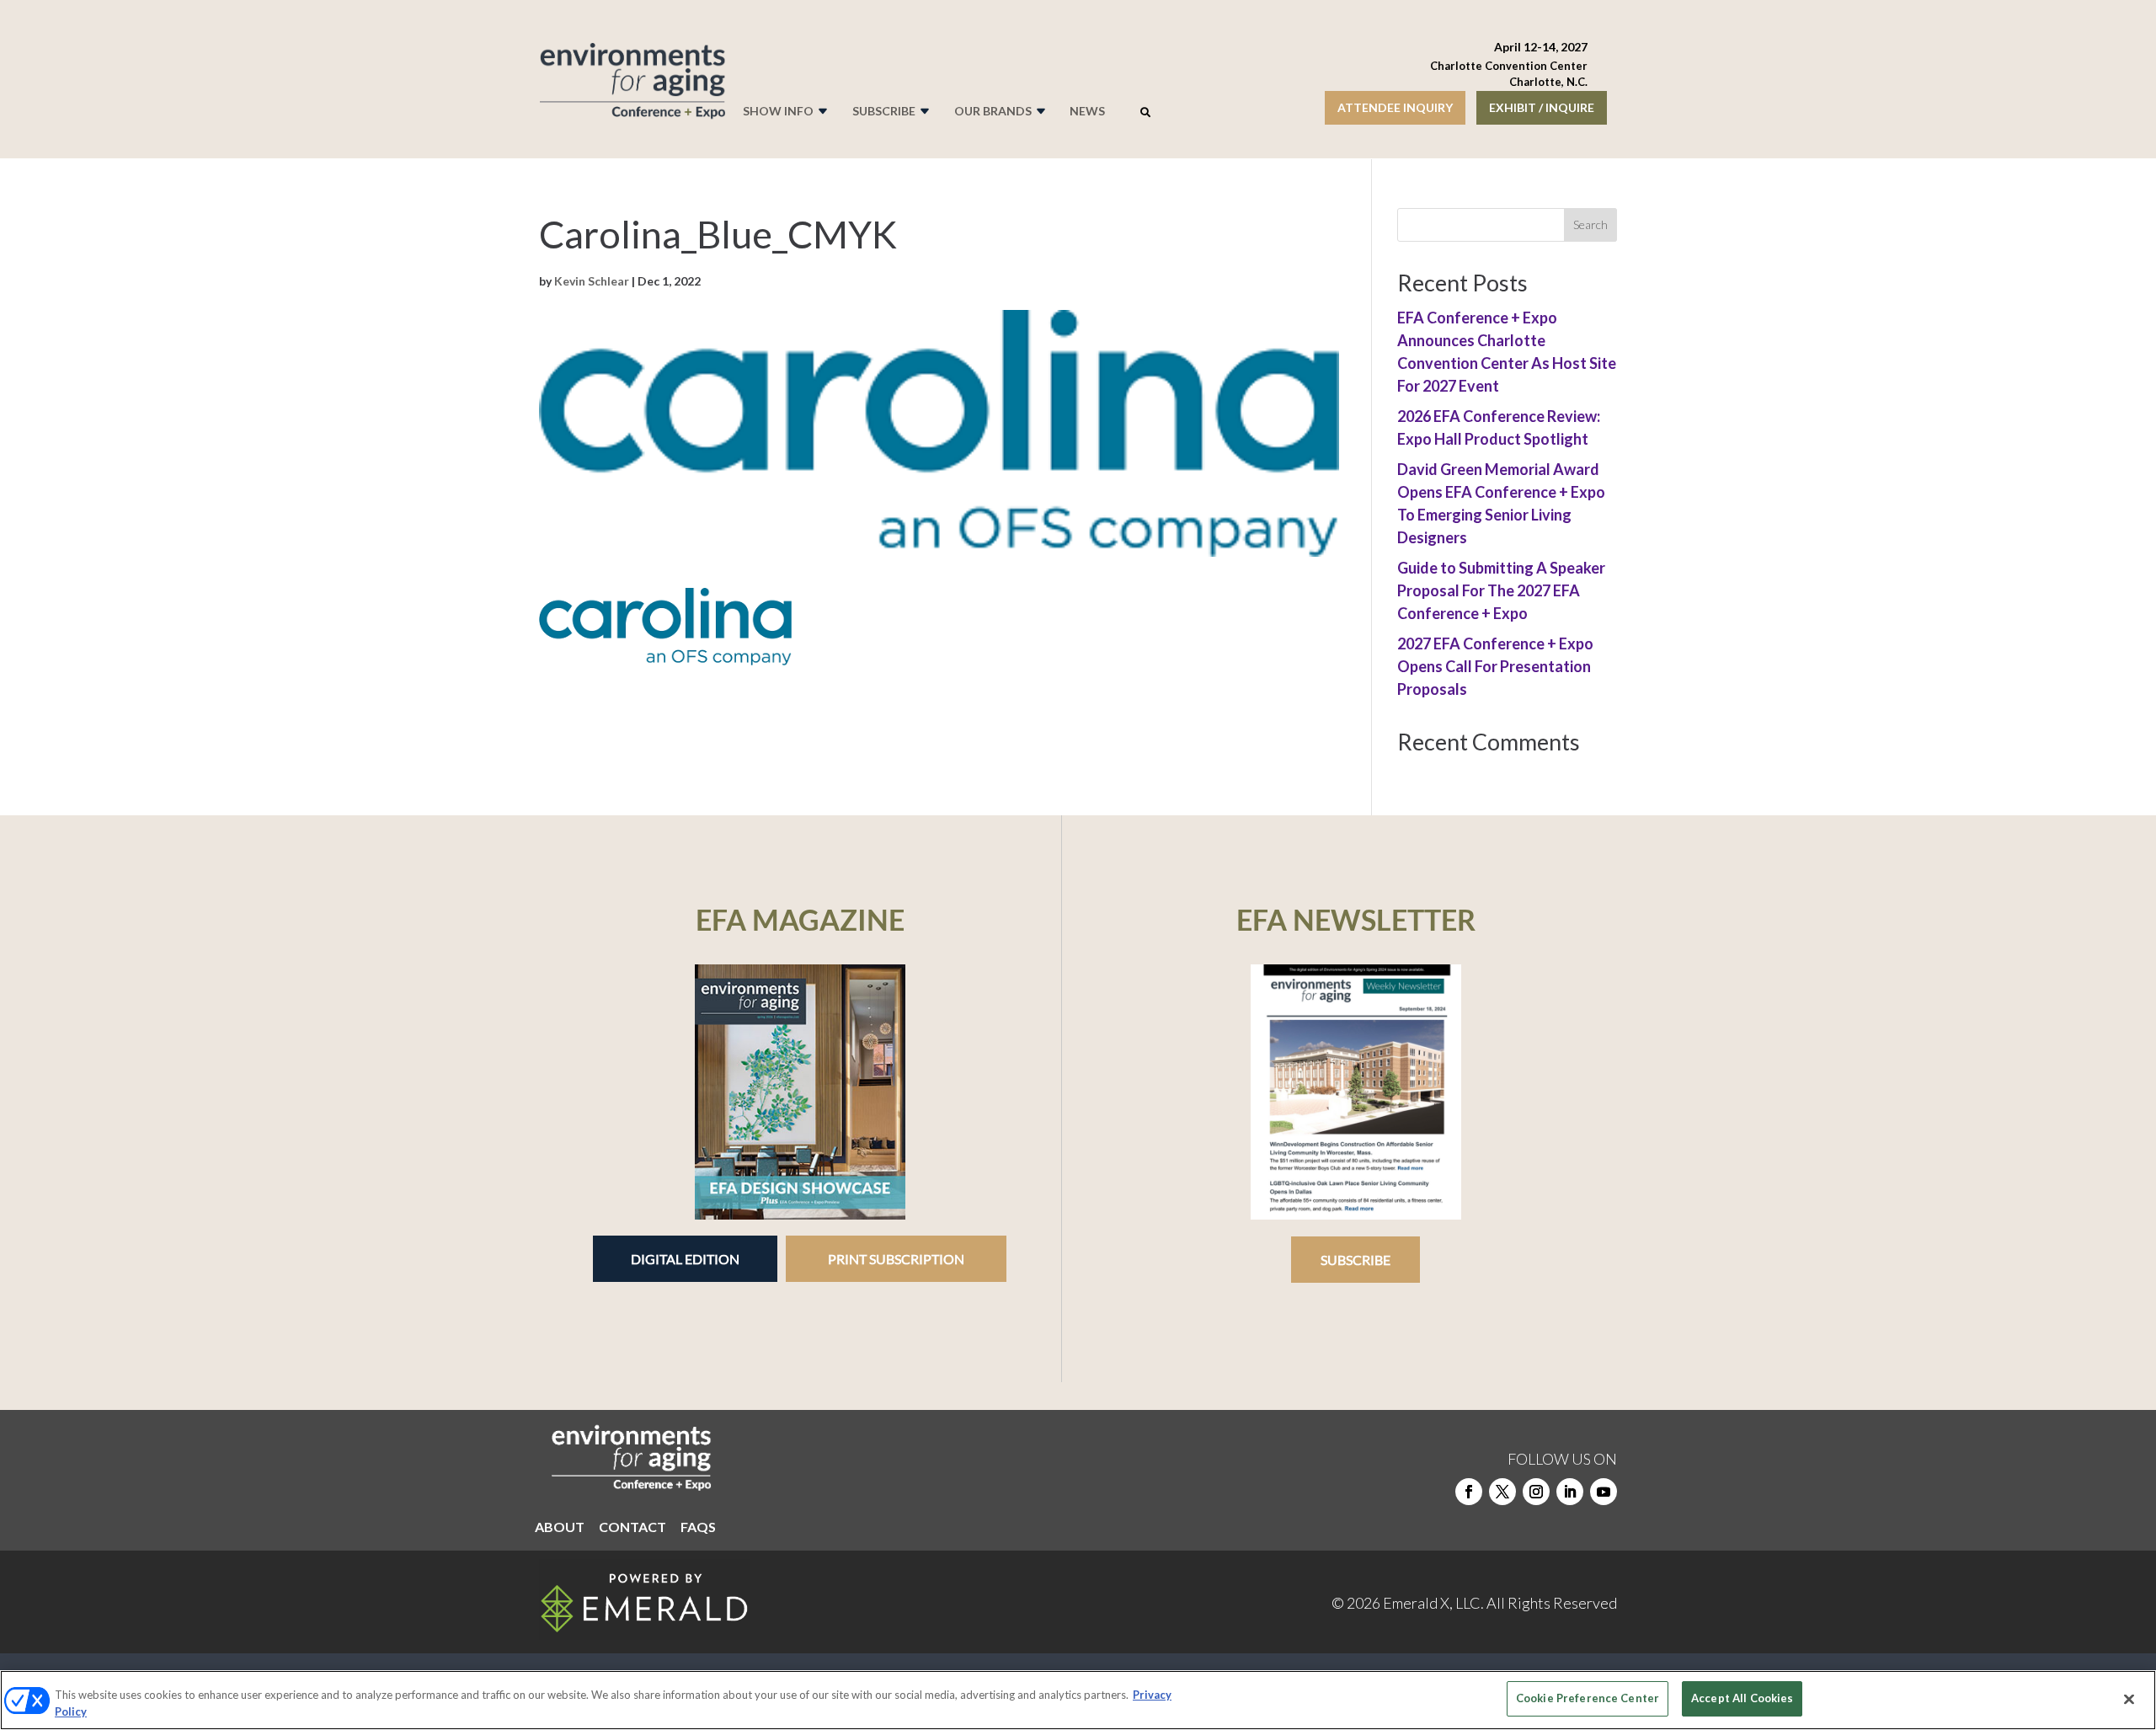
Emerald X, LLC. (1433, 1603)
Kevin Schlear (592, 281)
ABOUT (560, 1528)
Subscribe (1356, 1260)
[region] (1078, 1700)
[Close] (2129, 1699)
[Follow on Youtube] (1604, 1492)
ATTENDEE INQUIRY (1395, 107)
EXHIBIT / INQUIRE (1542, 107)
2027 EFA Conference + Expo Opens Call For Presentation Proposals (1495, 666)
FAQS (698, 1528)
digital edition (685, 1259)
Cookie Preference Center (1588, 1698)
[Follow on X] (1502, 1492)
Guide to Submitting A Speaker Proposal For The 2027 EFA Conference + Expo (1501, 590)
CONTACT (632, 1528)
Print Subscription (896, 1259)
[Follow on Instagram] (1536, 1492)
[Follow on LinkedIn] (1570, 1492)
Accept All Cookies (1742, 1698)
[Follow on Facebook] (1469, 1492)
